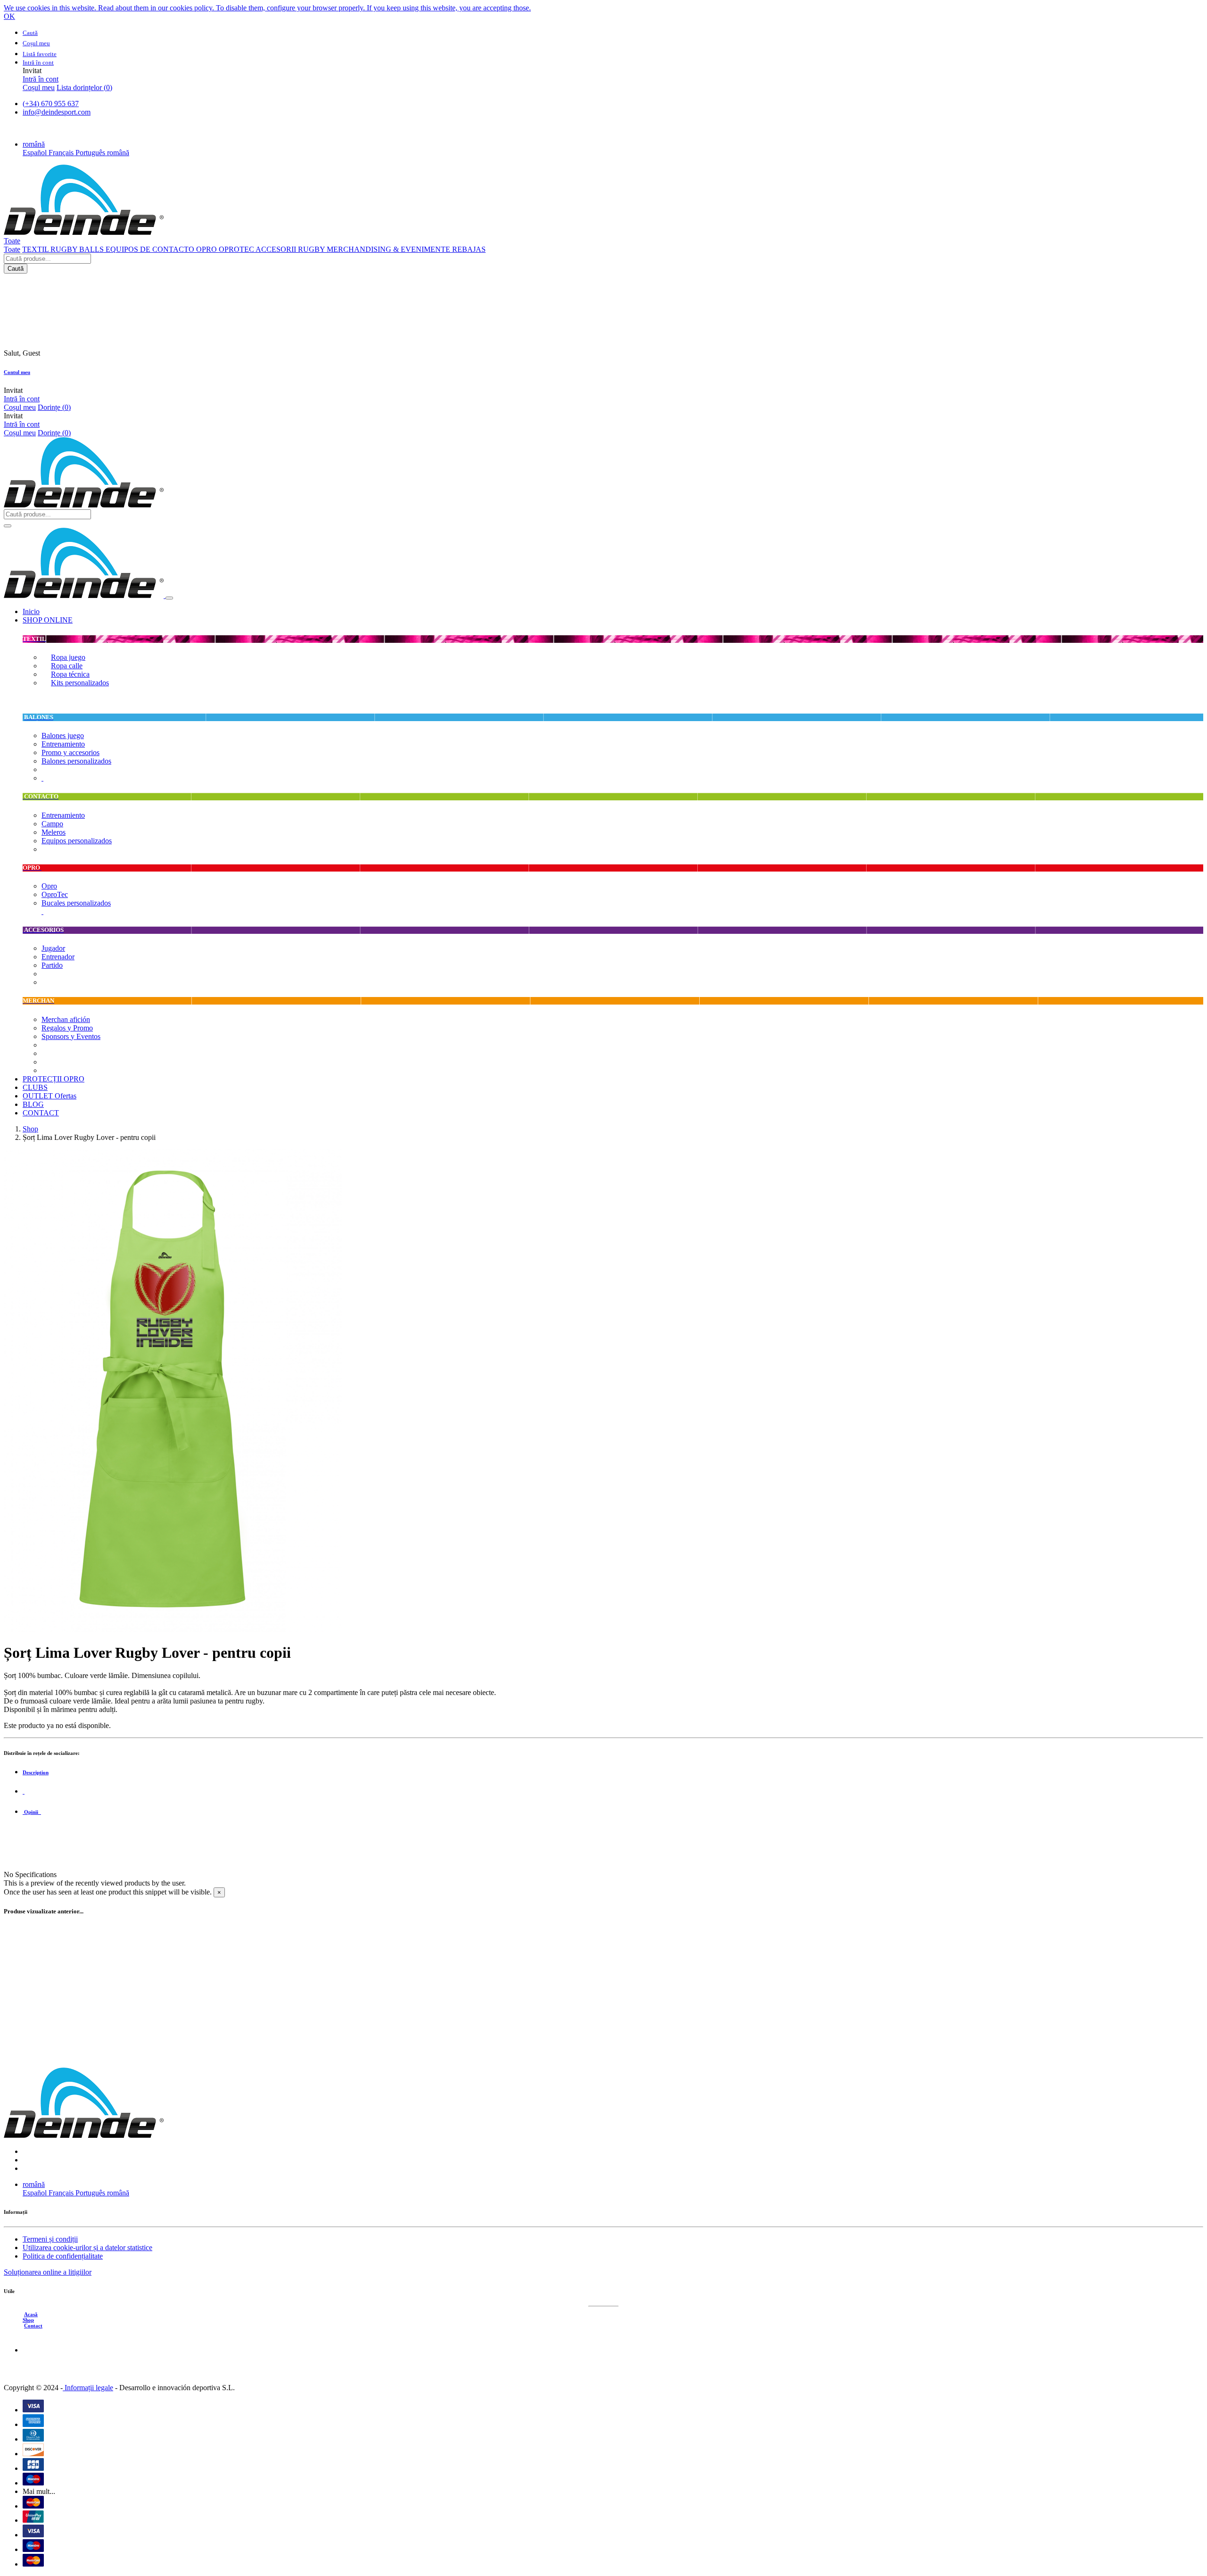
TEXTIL (36, 249)
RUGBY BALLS (78, 249)
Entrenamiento (63, 744)
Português (91, 153)
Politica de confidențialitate (63, 2256)
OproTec (55, 894)
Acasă (31, 2314)
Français (62, 153)
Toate (12, 249)
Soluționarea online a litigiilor (48, 2272)
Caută (16, 269)
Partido (52, 965)
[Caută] (8, 526)
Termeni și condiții (50, 2239)
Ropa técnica (70, 674)
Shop (30, 1129)
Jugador (53, 948)
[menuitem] (31, 611)
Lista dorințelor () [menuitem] (84, 87)
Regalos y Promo (67, 1028)
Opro (49, 886)
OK (9, 16)
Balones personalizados (76, 761)
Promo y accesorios (70, 752)
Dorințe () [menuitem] (54, 407)
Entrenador (58, 957)
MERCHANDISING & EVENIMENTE (389, 249)
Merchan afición (66, 1019)
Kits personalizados (80, 683)
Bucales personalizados (76, 903)
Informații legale (88, 2388)
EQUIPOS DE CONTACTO (151, 249)
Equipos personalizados (77, 841)
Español (36, 153)
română (118, 153)
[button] (34, 144)
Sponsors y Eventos (71, 1036)
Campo (52, 824)
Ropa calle (67, 666)
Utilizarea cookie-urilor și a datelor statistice (87, 2248)
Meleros (54, 832)
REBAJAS (469, 249)
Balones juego (63, 735)
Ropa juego (68, 657)
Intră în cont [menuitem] (41, 79)
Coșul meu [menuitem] (39, 87)
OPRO (207, 249)
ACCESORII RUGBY (291, 249)
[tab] (613, 1772)
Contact (33, 2326)
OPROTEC (237, 249)
